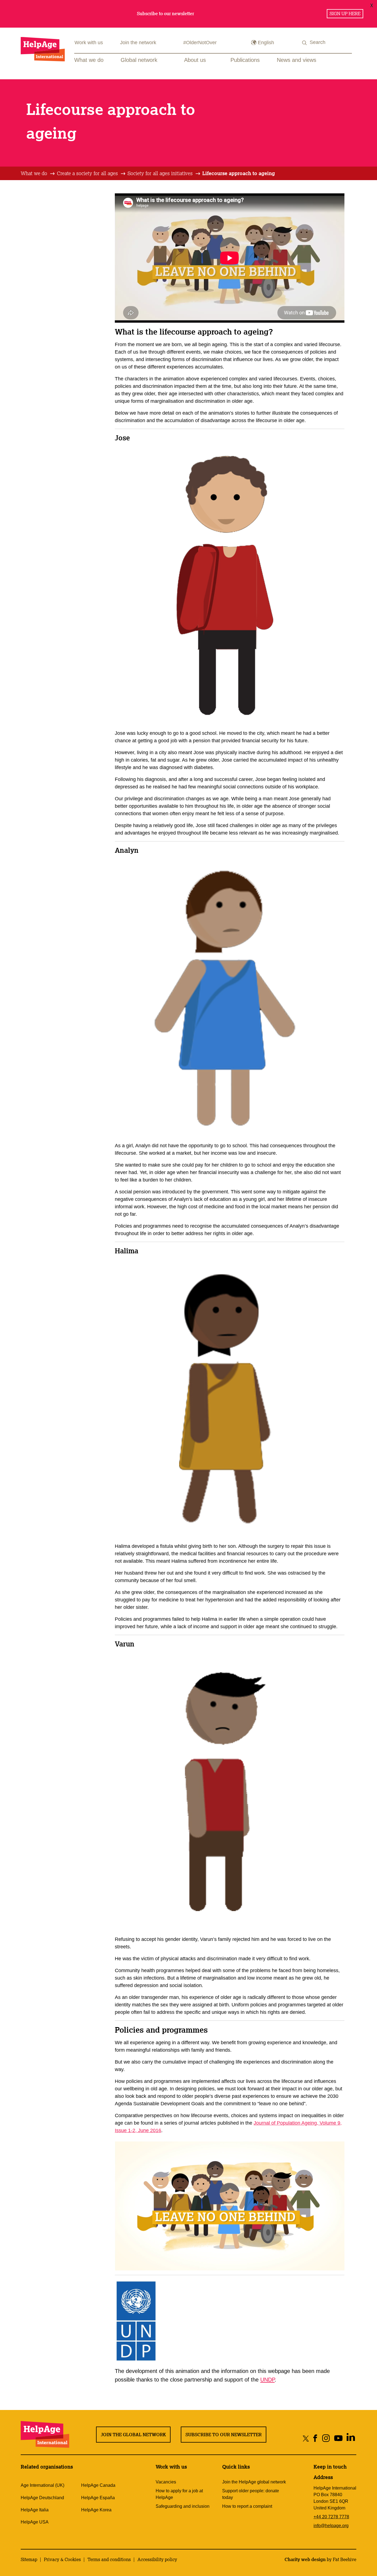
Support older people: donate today (251, 2494)
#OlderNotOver (200, 43)
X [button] (372, 5)
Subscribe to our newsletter (224, 2435)
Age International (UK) (43, 2485)
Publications (245, 60)
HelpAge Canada (98, 2485)
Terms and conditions (109, 2559)
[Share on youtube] (338, 2438)
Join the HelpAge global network (254, 2482)
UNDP (267, 2380)
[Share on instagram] (326, 2438)
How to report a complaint (247, 2506)
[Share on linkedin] (351, 2438)
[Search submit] (305, 43)
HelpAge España (98, 2498)
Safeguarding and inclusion (183, 2506)
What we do (89, 60)
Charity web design (305, 2559)
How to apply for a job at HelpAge (179, 2494)
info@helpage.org (331, 2526)
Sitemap (29, 2559)
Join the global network (133, 2435)
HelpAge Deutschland (42, 2498)
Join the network (138, 43)
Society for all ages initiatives (160, 173)
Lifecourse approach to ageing (239, 173)
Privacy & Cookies (62, 2559)
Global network (139, 60)
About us (195, 60)
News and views (297, 60)
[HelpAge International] (43, 49)
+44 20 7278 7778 (331, 2517)
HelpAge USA (35, 2522)
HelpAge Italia (35, 2510)
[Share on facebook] (315, 2438)
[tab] (38, 173)
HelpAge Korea (96, 2510)
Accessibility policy (157, 2559)
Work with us (89, 43)
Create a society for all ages (87, 173)
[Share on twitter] (306, 2438)
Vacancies (166, 2482)
